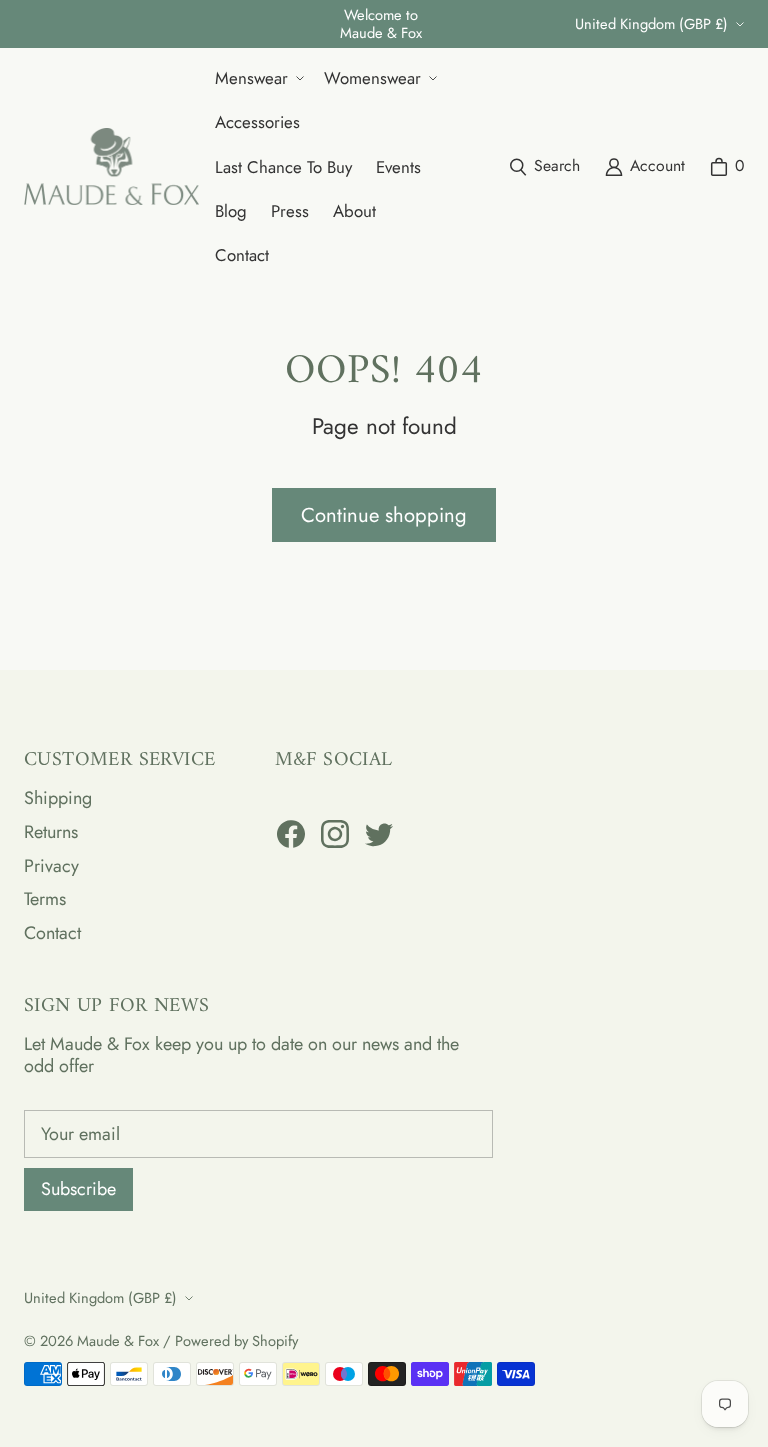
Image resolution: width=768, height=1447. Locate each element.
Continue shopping (384, 515)
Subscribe (78, 1189)
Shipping (58, 798)
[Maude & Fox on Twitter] (379, 834)
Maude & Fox (118, 1340)
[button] (257, 78)
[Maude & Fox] (111, 166)
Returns (51, 832)
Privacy (51, 866)
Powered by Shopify (236, 1340)
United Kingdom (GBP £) (651, 23)
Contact (52, 933)
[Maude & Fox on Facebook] (291, 834)
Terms (45, 899)
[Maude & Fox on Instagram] (335, 834)
